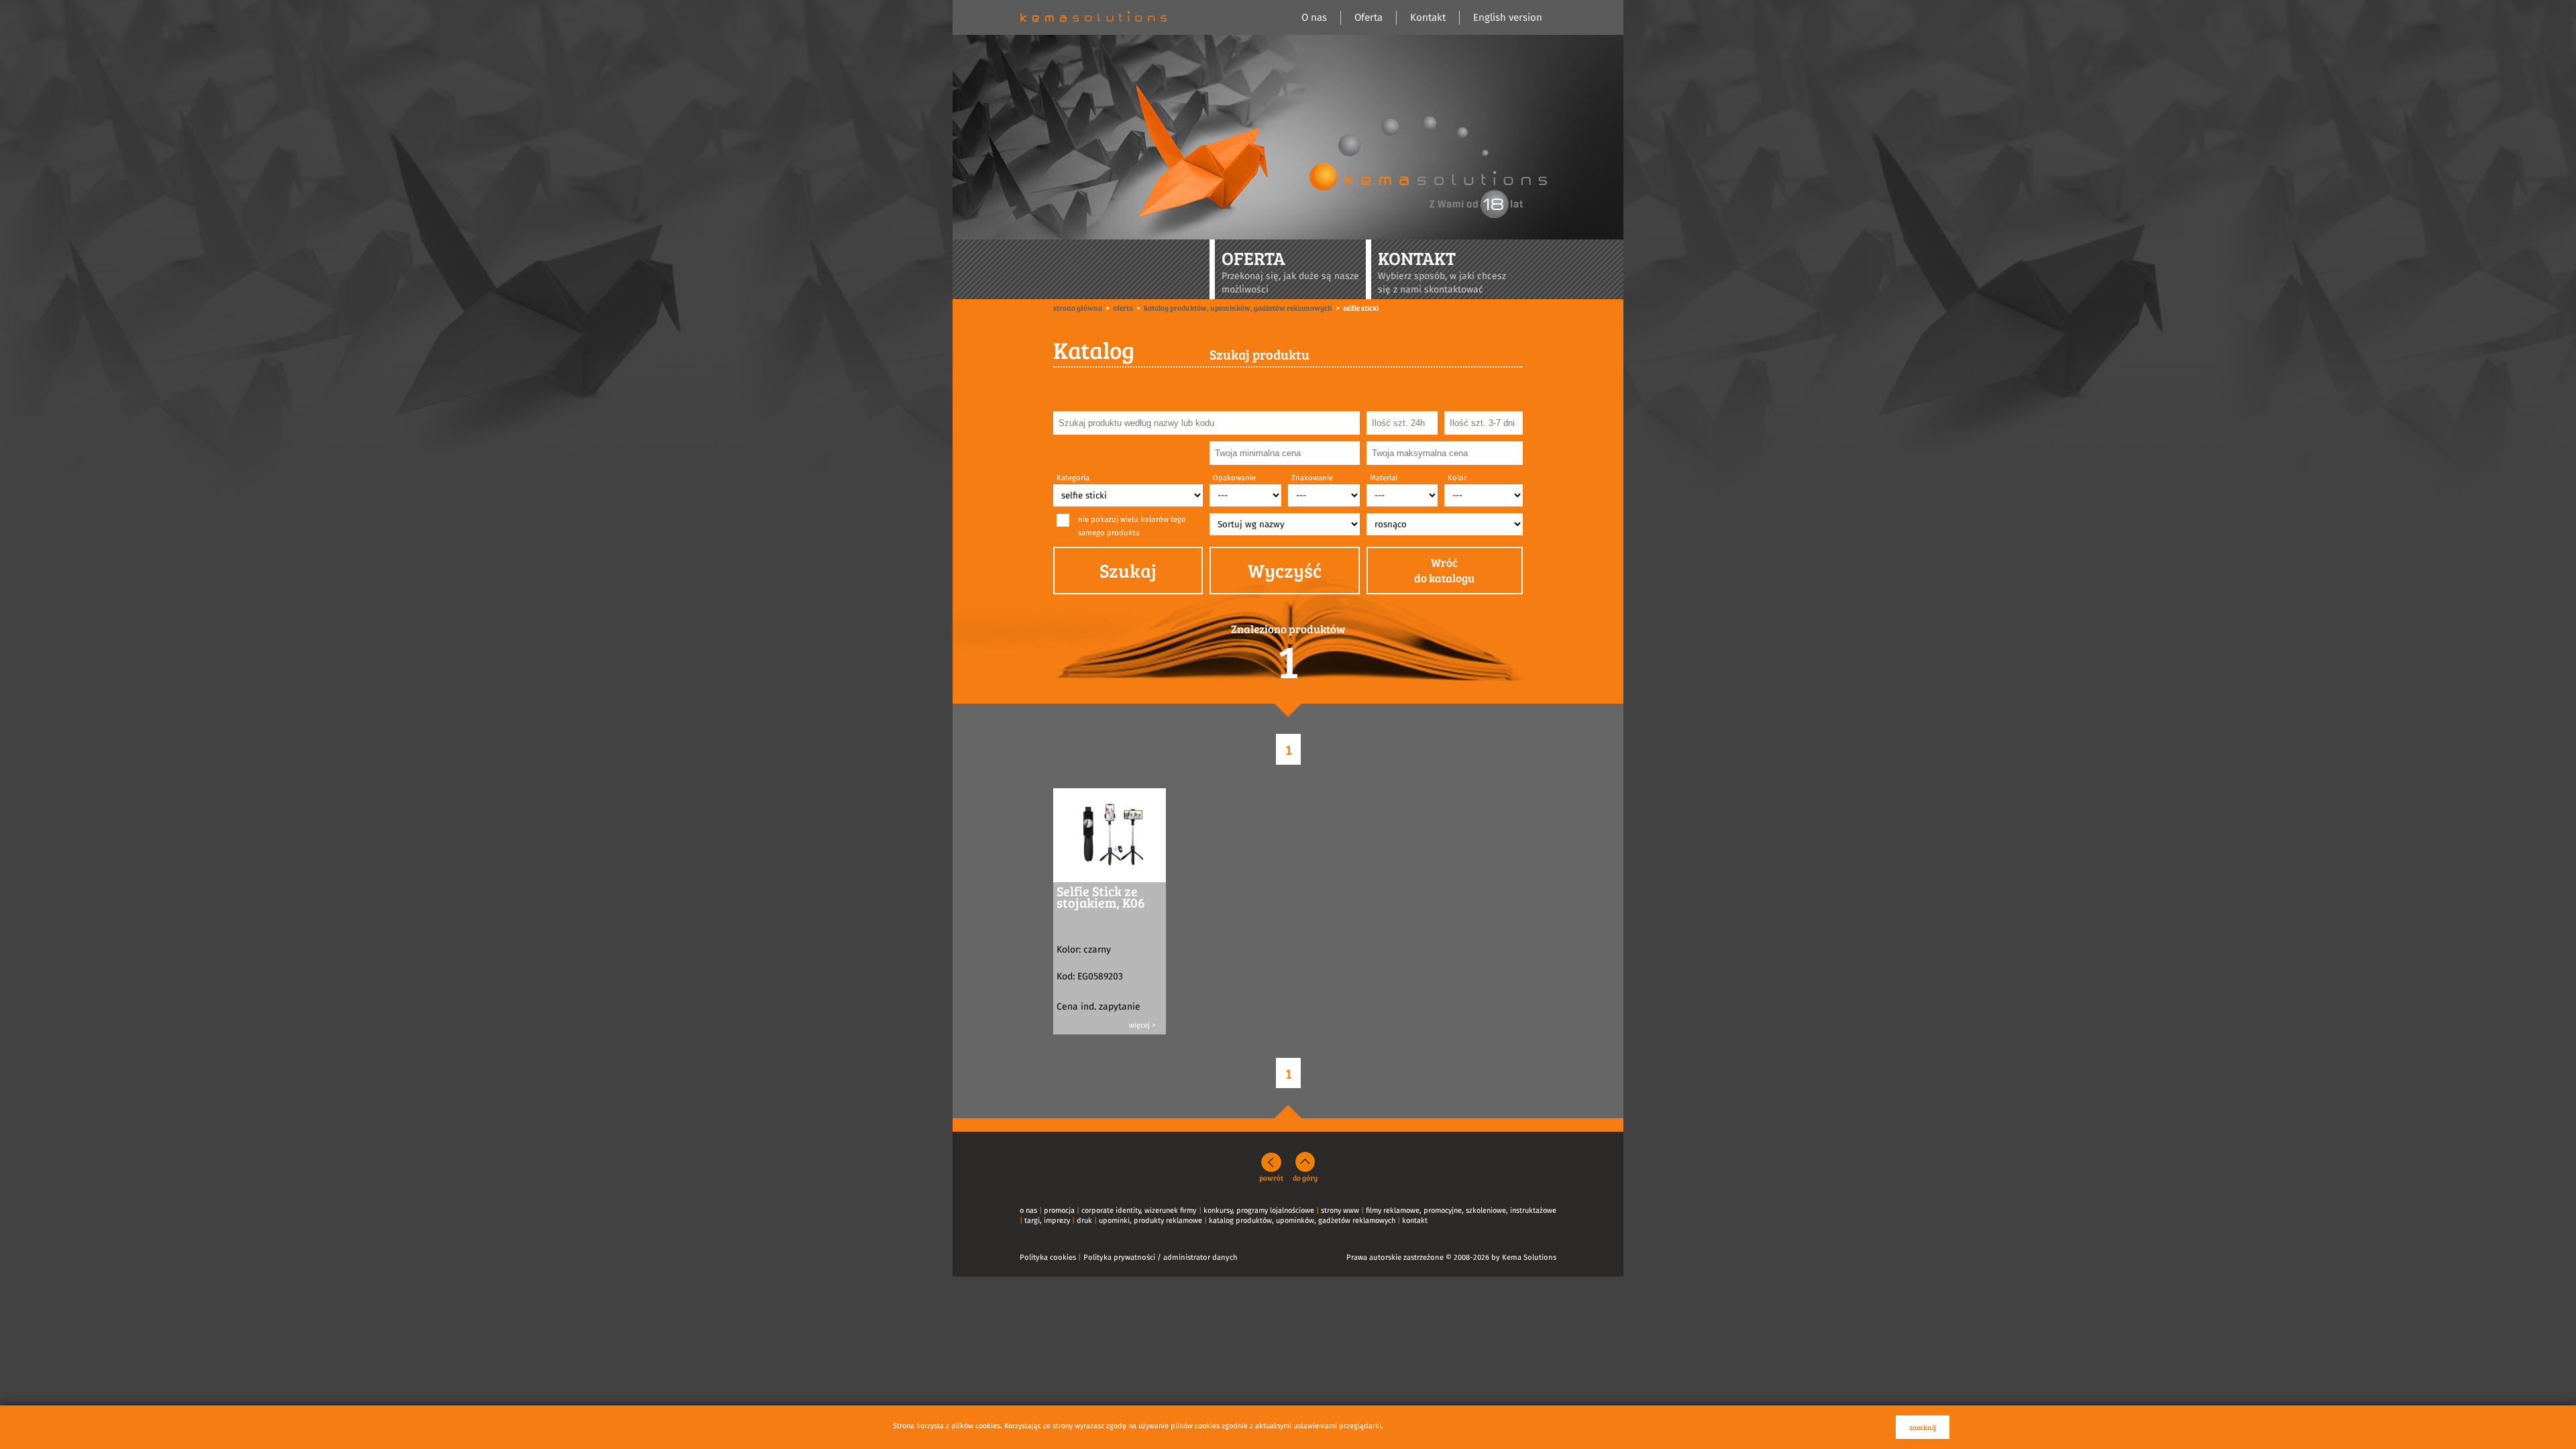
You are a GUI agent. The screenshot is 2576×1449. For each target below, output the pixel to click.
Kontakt (1428, 18)
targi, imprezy (1047, 1221)
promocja (1059, 1211)
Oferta (1368, 18)
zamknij (1923, 1427)
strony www (1340, 1211)
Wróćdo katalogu (1444, 571)
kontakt (1415, 1221)
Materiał (1384, 478)
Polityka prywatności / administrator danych (1161, 1257)
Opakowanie (1234, 478)
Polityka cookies (1048, 1257)
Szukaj (1128, 570)
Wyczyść (1285, 570)
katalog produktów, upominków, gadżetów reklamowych (1302, 1221)
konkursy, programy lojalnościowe (1259, 1211)
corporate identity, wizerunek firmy (1139, 1211)
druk (1084, 1221)
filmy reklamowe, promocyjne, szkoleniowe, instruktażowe (1461, 1211)
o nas (1028, 1211)
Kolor (1457, 478)
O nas (1314, 18)
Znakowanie (1312, 478)
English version (1508, 18)
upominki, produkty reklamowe (1150, 1221)
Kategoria (1073, 478)
